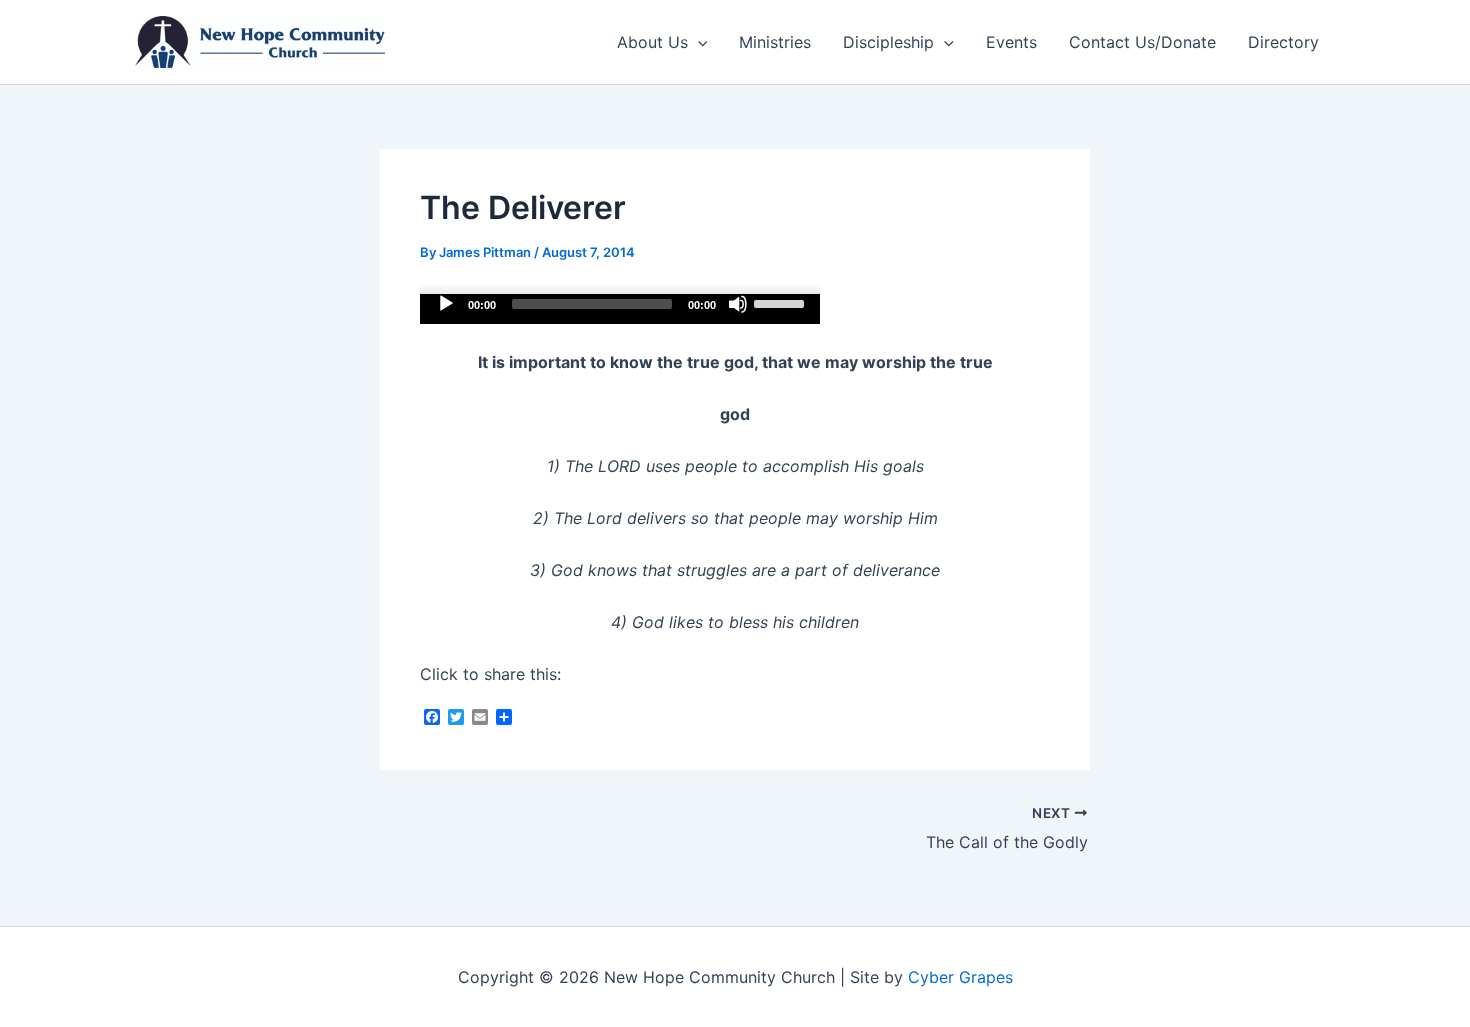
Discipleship (888, 42)
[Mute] (738, 304)
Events (1011, 42)
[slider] (782, 302)
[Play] (446, 304)
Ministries (775, 42)
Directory (1283, 42)
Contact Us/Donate (1142, 42)
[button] (698, 42)
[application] (620, 309)
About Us (652, 42)
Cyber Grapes (960, 977)
